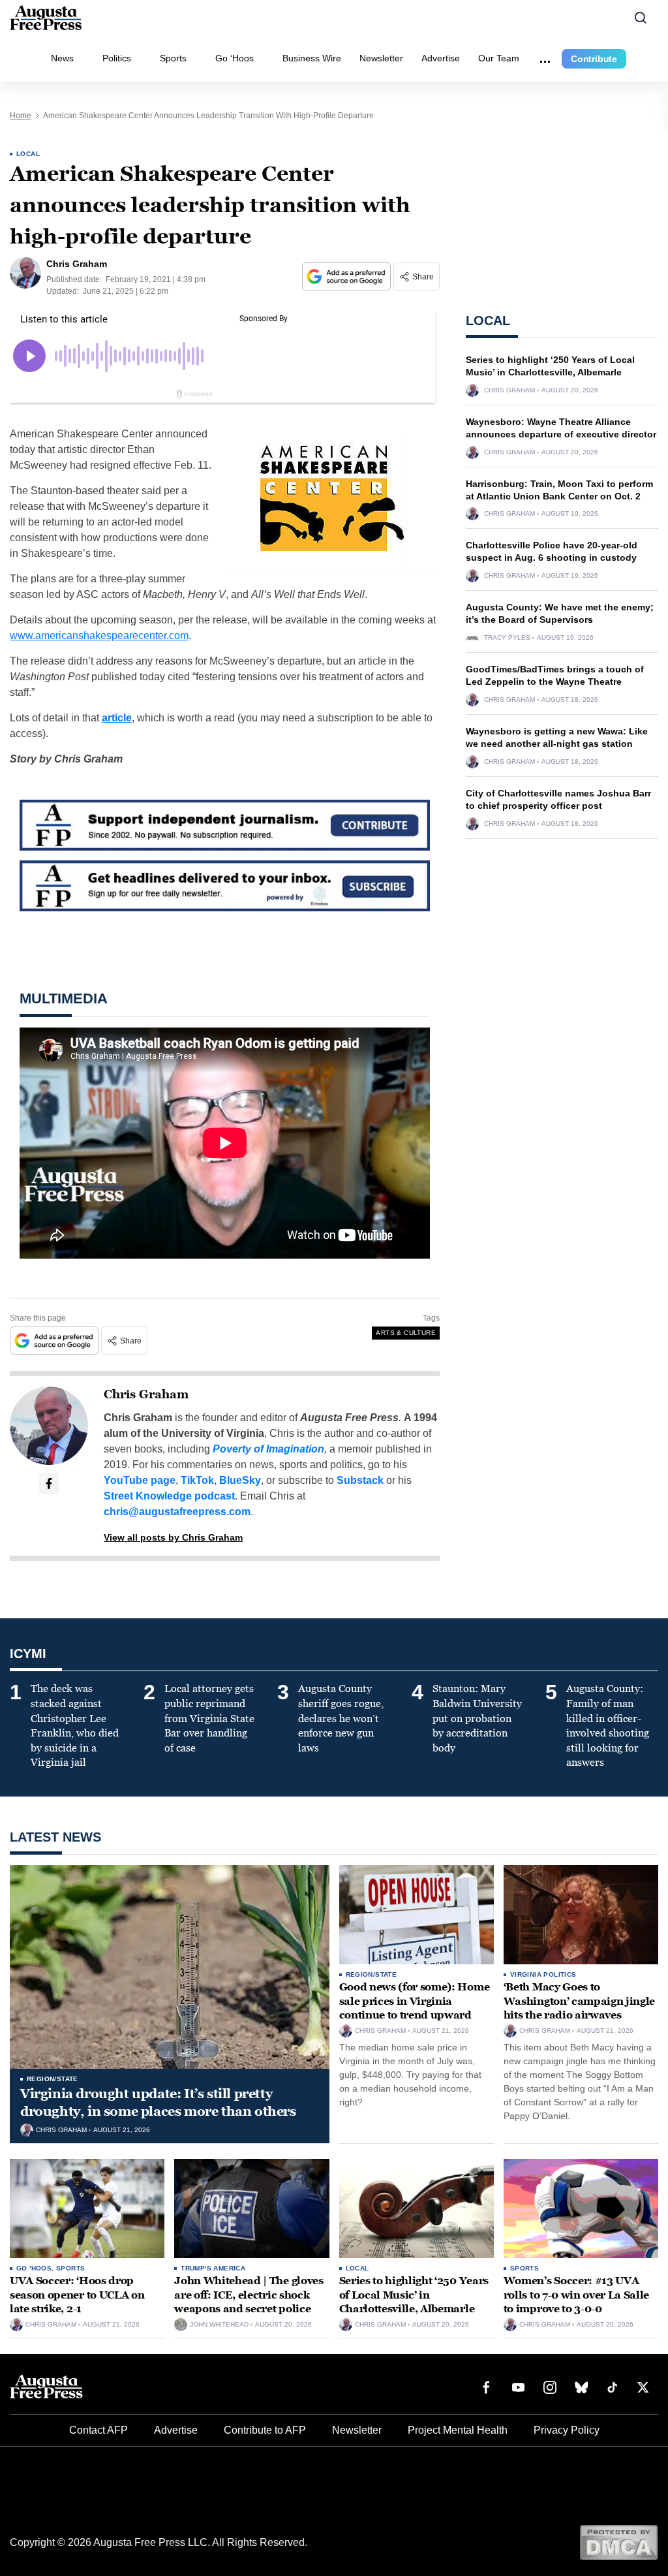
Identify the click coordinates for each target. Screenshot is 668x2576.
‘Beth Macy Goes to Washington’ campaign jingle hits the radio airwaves (579, 2001)
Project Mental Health (458, 2430)
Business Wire (312, 58)
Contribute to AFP (265, 2430)
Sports (173, 58)
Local (28, 154)
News (62, 58)
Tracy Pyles (507, 638)
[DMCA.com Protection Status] (619, 2542)
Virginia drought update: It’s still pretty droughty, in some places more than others (158, 2102)
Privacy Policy (567, 2430)
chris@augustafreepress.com (177, 1512)
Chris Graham (146, 1394)
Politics (117, 58)
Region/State (53, 2079)
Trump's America (213, 2268)
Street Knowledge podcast (169, 1496)
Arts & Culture (406, 1333)
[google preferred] (348, 276)
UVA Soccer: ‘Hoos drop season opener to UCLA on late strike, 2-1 (77, 2295)
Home (21, 116)
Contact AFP (99, 2430)
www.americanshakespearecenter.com (99, 636)
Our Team (499, 58)
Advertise (441, 58)
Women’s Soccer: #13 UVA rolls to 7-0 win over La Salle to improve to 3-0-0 (576, 2295)
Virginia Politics (543, 1974)
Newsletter (381, 58)
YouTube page (140, 1480)
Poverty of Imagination (268, 1449)
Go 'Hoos (34, 2268)
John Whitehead (219, 2325)
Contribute (594, 59)
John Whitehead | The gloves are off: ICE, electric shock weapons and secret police (249, 2295)
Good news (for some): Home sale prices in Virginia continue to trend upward (415, 2001)
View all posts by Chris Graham (173, 1537)
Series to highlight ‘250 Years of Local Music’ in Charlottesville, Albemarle (414, 2295)
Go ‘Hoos (235, 58)
